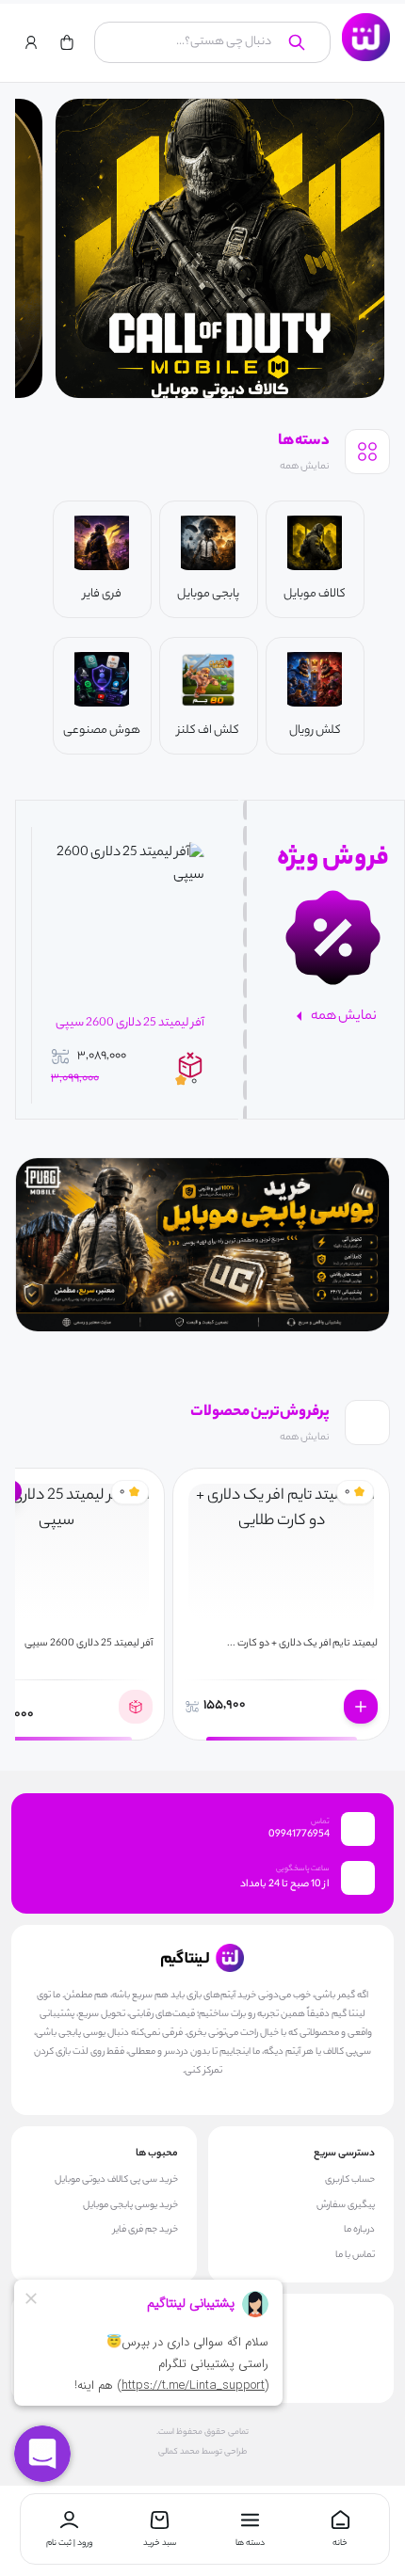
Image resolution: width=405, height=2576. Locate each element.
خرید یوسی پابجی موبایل (130, 2206)
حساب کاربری (350, 2181)
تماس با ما (355, 2256)
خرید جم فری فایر (146, 2231)
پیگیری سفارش (346, 2206)
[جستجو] (297, 42)
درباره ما (359, 2231)
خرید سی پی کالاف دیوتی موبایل (116, 2181)
